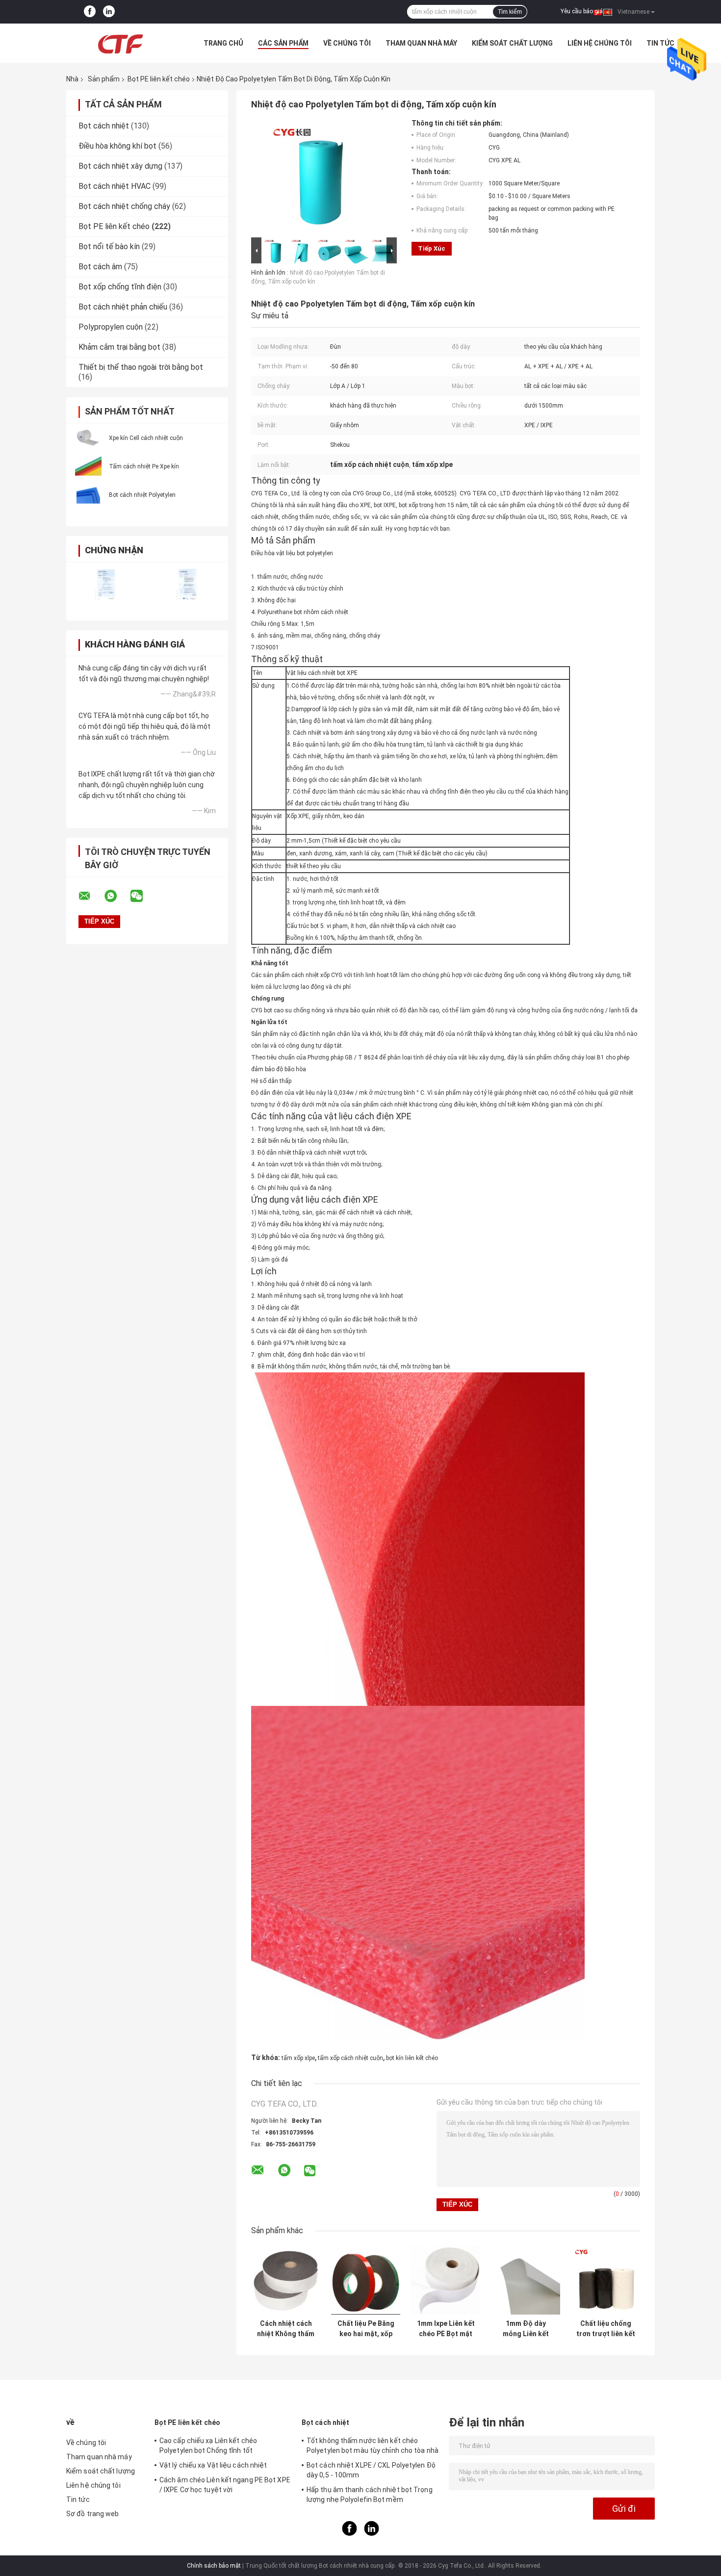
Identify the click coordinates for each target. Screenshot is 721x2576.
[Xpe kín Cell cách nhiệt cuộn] (88, 438)
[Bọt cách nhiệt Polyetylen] (88, 494)
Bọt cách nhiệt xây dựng (120, 166)
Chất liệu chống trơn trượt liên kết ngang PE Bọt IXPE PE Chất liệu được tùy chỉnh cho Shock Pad (606, 2329)
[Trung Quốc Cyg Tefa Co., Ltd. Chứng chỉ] (107, 585)
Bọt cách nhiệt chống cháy (124, 206)
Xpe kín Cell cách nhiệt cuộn (146, 438)
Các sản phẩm (283, 43)
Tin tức (660, 43)
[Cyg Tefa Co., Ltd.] (120, 43)
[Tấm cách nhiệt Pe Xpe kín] (88, 466)
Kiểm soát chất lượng (512, 43)
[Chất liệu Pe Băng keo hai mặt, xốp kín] (366, 2280)
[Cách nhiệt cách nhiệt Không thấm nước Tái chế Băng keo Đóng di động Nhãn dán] (286, 2280)
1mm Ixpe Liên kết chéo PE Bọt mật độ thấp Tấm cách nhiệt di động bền (446, 2329)
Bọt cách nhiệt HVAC (115, 186)
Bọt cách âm (100, 267)
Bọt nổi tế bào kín (109, 246)
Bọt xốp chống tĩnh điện (120, 287)
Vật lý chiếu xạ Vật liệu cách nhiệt (213, 2465)
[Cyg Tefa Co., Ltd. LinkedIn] (109, 12)
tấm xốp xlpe (298, 2058)
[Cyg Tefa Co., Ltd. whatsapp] (117, 896)
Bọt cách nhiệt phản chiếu (123, 307)
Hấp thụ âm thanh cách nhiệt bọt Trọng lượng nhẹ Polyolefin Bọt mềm (370, 2495)
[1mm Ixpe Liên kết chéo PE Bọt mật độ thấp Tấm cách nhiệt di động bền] (446, 2280)
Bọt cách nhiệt (104, 126)
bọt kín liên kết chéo (412, 2058)
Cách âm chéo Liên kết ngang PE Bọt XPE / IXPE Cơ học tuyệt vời (225, 2485)
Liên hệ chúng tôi (600, 43)
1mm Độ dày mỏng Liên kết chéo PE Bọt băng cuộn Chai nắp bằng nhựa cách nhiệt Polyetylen (526, 2329)
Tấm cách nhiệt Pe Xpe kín (144, 466)
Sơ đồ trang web (93, 2514)
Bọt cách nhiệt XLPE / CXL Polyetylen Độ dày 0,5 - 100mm (371, 2470)
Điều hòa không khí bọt (117, 146)
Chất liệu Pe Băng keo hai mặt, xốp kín (366, 2329)
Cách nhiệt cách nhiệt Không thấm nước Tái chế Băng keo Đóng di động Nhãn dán (286, 2329)
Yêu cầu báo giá (582, 11)
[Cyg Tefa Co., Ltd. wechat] (143, 896)
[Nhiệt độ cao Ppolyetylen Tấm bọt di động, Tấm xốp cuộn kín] (320, 177)
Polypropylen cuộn (111, 327)
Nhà (72, 79)
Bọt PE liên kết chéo (159, 79)
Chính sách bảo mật (214, 2566)
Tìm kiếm (510, 12)
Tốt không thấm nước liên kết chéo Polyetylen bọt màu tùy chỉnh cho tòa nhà (373, 2446)
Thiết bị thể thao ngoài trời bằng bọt (141, 367)
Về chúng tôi (347, 43)
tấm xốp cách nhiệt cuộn (350, 2058)
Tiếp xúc (432, 248)
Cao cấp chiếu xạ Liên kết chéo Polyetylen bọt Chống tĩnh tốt (208, 2446)
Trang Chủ (223, 43)
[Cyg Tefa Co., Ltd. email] (91, 896)
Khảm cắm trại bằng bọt (119, 347)
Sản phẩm (104, 79)
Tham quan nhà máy (421, 43)
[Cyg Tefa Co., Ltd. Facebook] (90, 12)
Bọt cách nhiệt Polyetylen (142, 495)
